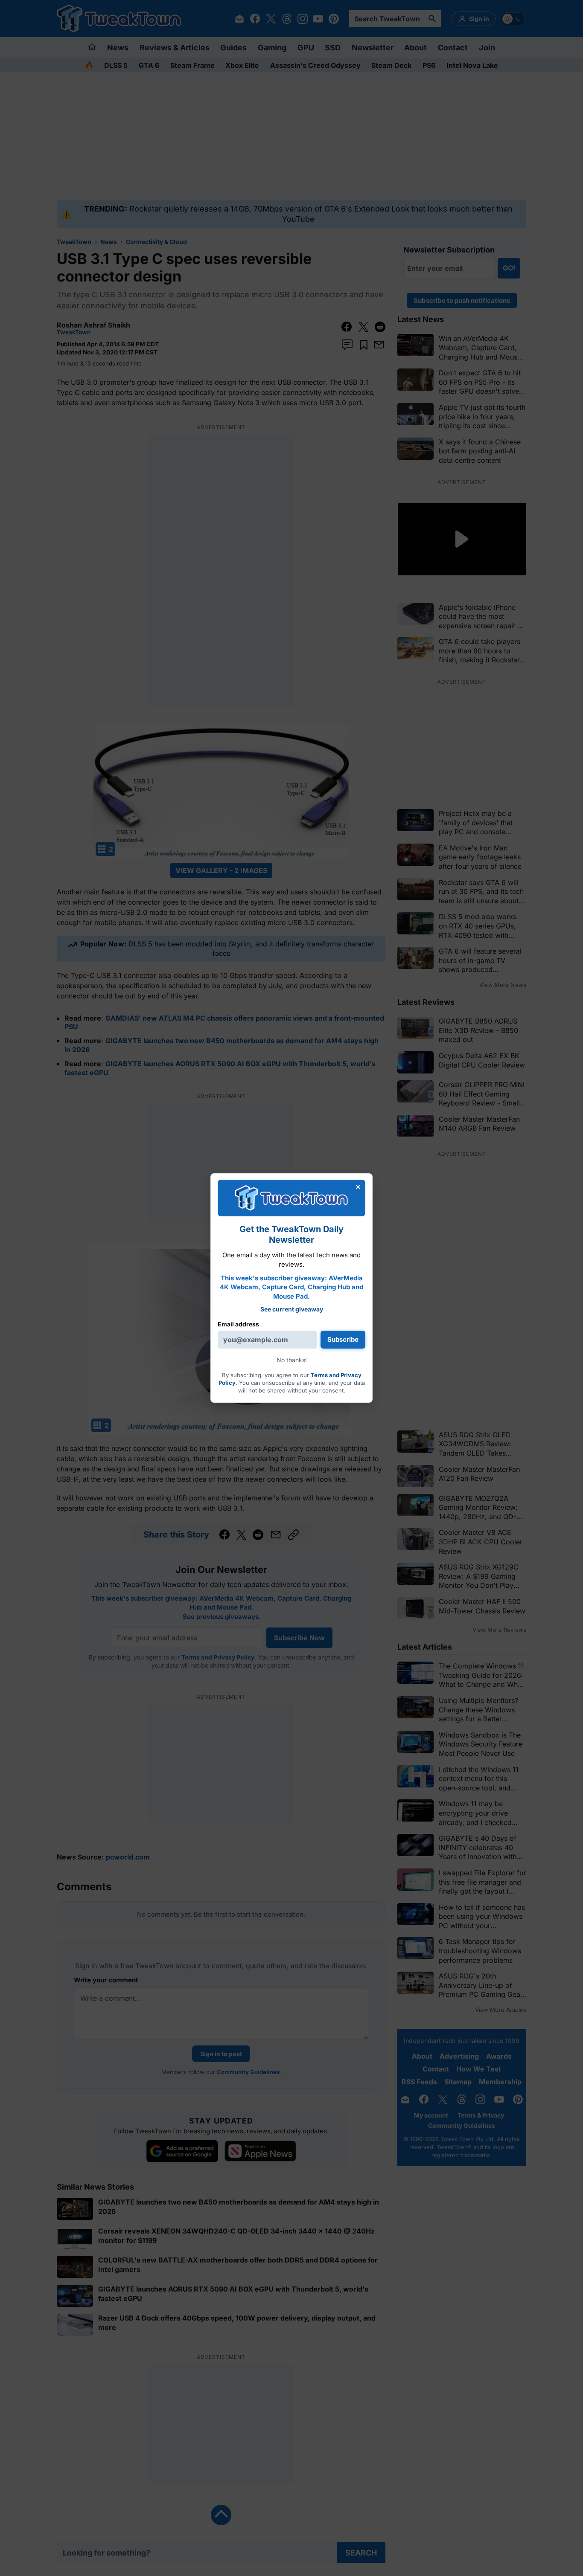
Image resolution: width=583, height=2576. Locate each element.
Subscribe (343, 1339)
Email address (238, 1324)
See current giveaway (292, 1309)
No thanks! (292, 1360)
